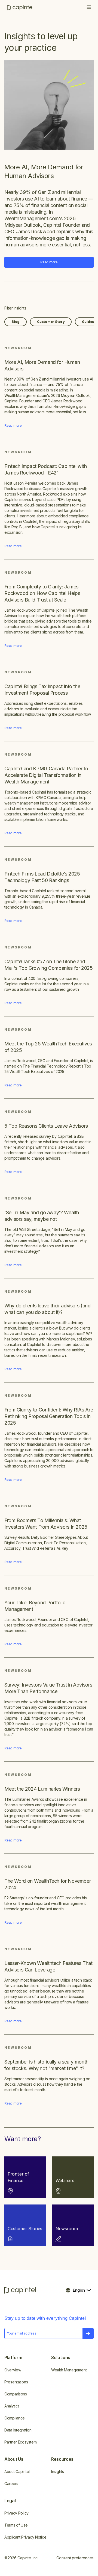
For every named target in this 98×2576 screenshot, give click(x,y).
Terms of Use (16, 2525)
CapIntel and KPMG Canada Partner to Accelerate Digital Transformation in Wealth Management (46, 775)
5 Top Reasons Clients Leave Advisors (46, 1126)
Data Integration (18, 2430)
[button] (89, 8)
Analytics (12, 2406)
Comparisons (16, 2394)
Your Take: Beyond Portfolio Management (35, 1606)
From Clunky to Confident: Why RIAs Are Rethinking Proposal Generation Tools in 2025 (49, 1416)
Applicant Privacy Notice (25, 2537)
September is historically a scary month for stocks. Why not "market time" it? (46, 2065)
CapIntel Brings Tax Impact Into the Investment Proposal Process (42, 690)
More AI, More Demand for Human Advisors (44, 171)
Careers (11, 2484)
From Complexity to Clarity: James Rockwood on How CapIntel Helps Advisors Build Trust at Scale (42, 593)
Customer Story (51, 322)
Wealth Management (69, 2370)
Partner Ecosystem (20, 2442)
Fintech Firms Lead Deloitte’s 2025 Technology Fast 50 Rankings (42, 877)
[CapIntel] (20, 8)
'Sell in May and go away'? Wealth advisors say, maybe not (42, 1216)
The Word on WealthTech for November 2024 (48, 1884)
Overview (13, 2370)
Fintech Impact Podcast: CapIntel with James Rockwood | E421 (46, 469)
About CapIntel (17, 2472)
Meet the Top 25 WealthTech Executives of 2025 (48, 1047)
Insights (58, 2472)
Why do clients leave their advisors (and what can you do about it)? (48, 1309)
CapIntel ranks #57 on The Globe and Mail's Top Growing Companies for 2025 (49, 965)
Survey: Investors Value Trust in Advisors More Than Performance (48, 1688)
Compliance (15, 2418)
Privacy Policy (16, 2513)
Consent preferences (75, 2558)
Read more (49, 262)
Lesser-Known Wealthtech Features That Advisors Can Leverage (48, 1966)
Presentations (16, 2382)
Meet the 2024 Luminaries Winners (42, 1789)
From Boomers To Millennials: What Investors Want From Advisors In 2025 (46, 1524)
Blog (16, 322)
